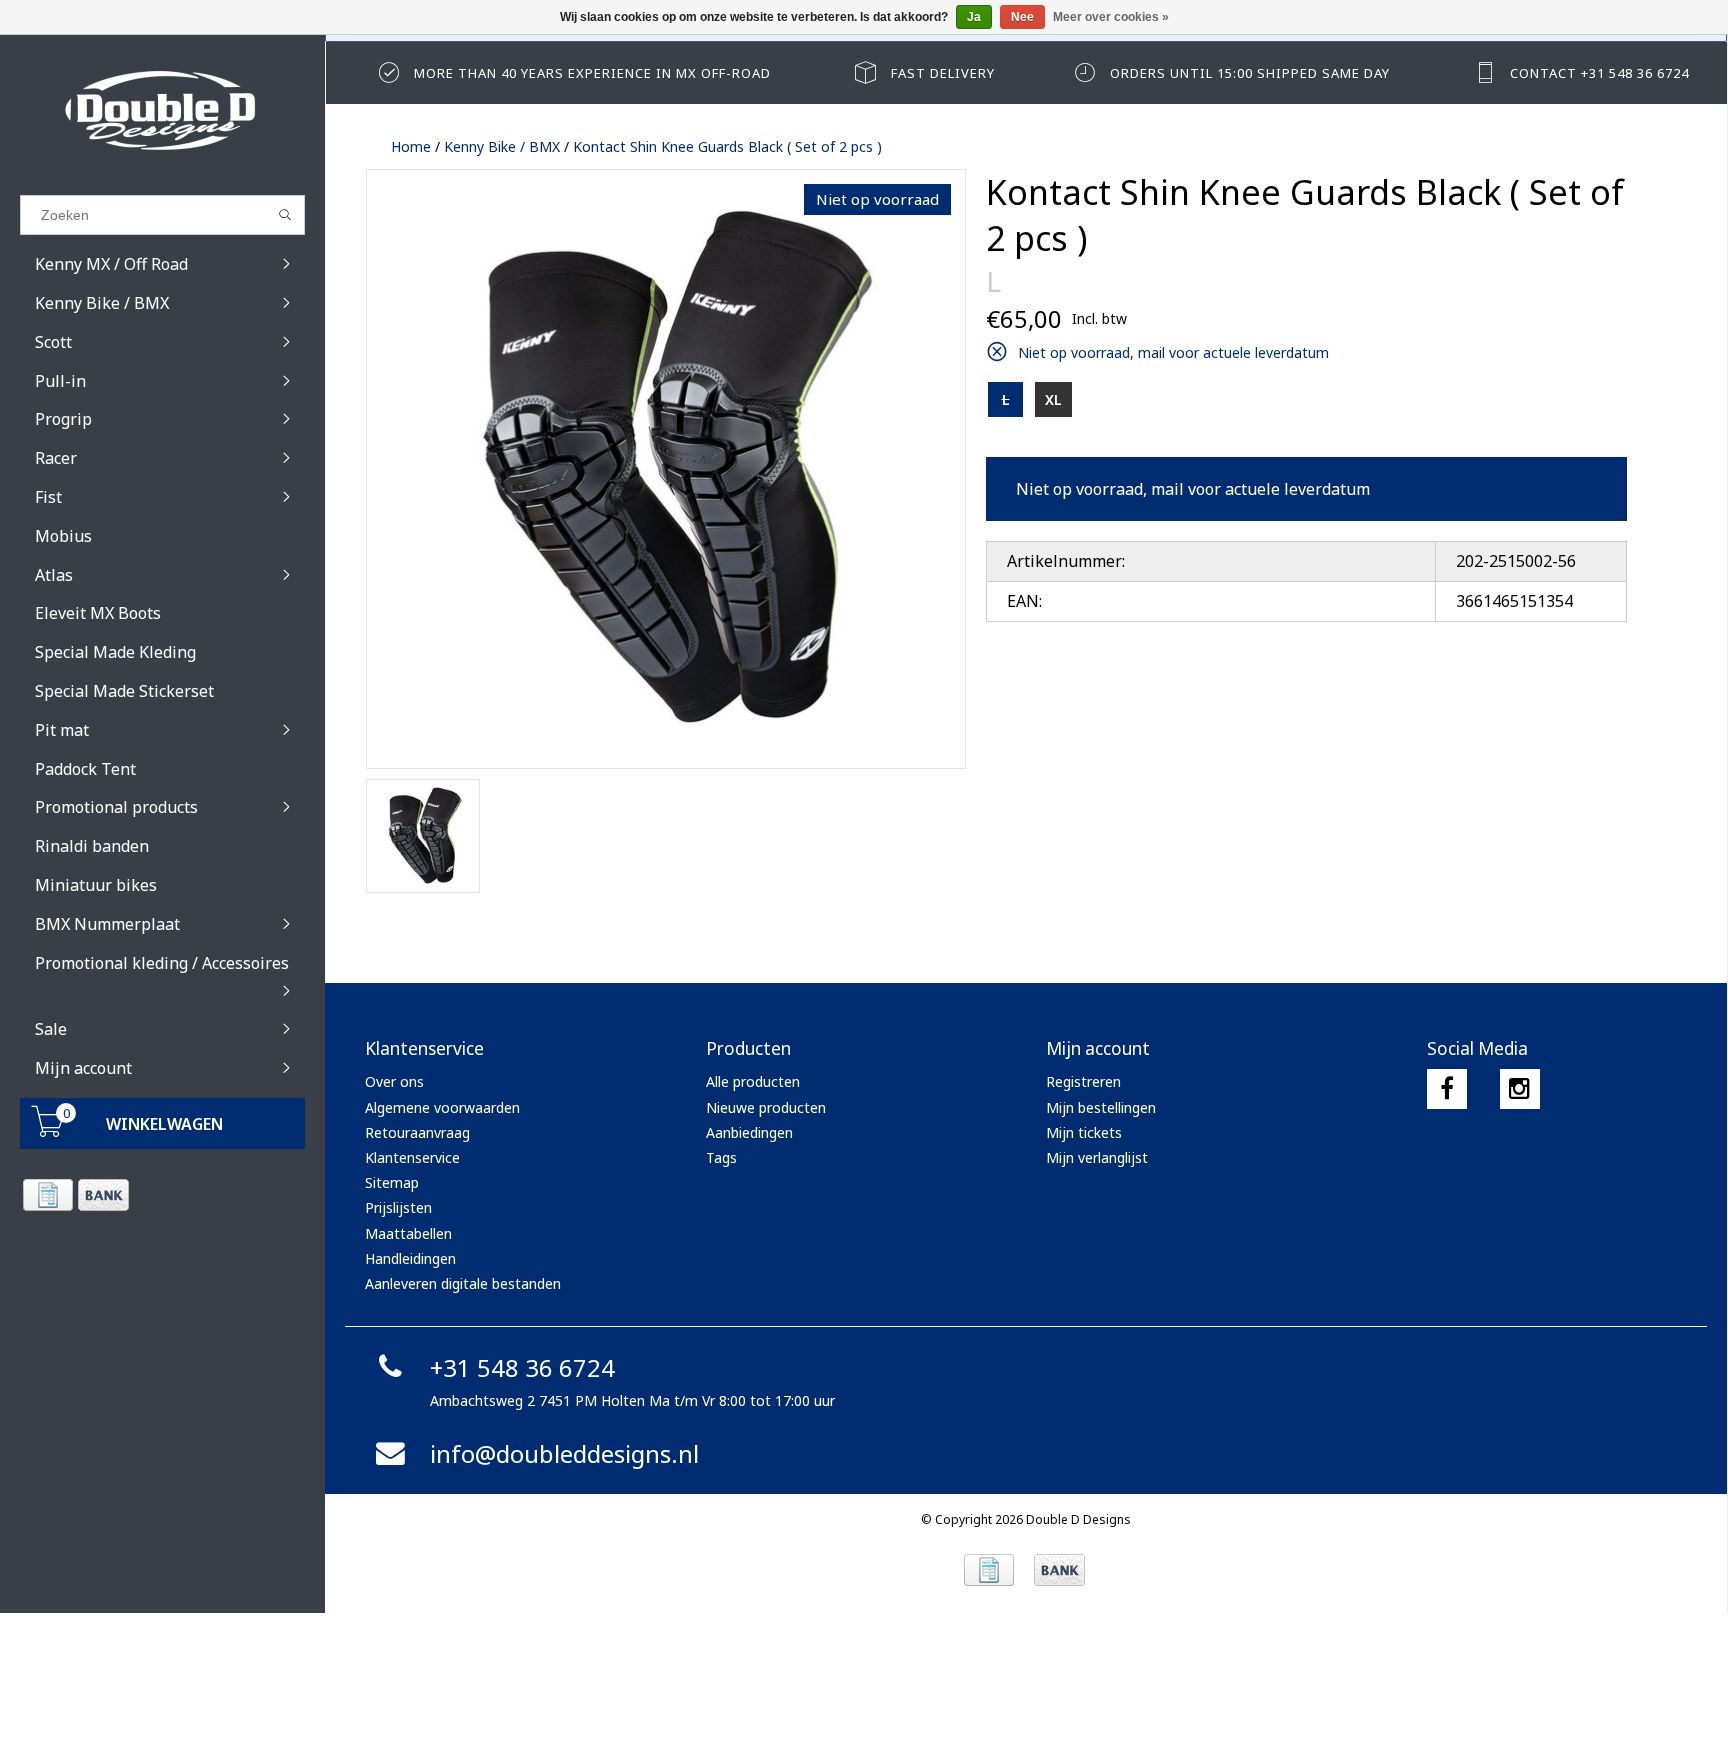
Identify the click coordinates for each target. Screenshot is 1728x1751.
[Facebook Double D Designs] (1447, 1089)
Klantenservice (412, 1157)
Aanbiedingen (749, 1132)
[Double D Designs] (162, 110)
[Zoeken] (285, 215)
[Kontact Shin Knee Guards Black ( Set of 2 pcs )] (666, 469)
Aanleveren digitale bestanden (463, 1283)
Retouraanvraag (417, 1132)
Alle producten (753, 1081)
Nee (1022, 17)
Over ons (394, 1081)
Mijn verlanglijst (1097, 1157)
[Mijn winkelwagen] (48, 1131)
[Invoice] (47, 1195)
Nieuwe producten (766, 1107)
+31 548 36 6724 (522, 1367)
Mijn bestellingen (1101, 1107)
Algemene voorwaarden (442, 1107)
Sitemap (392, 1182)
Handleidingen (410, 1258)
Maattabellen (408, 1233)
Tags (721, 1157)
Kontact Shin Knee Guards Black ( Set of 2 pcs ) (727, 146)
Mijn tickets (1084, 1132)
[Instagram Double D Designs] (1520, 1089)
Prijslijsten (398, 1207)
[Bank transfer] (102, 1195)
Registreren (1083, 1081)
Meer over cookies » (1111, 17)
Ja (974, 17)
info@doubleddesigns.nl (564, 1453)
